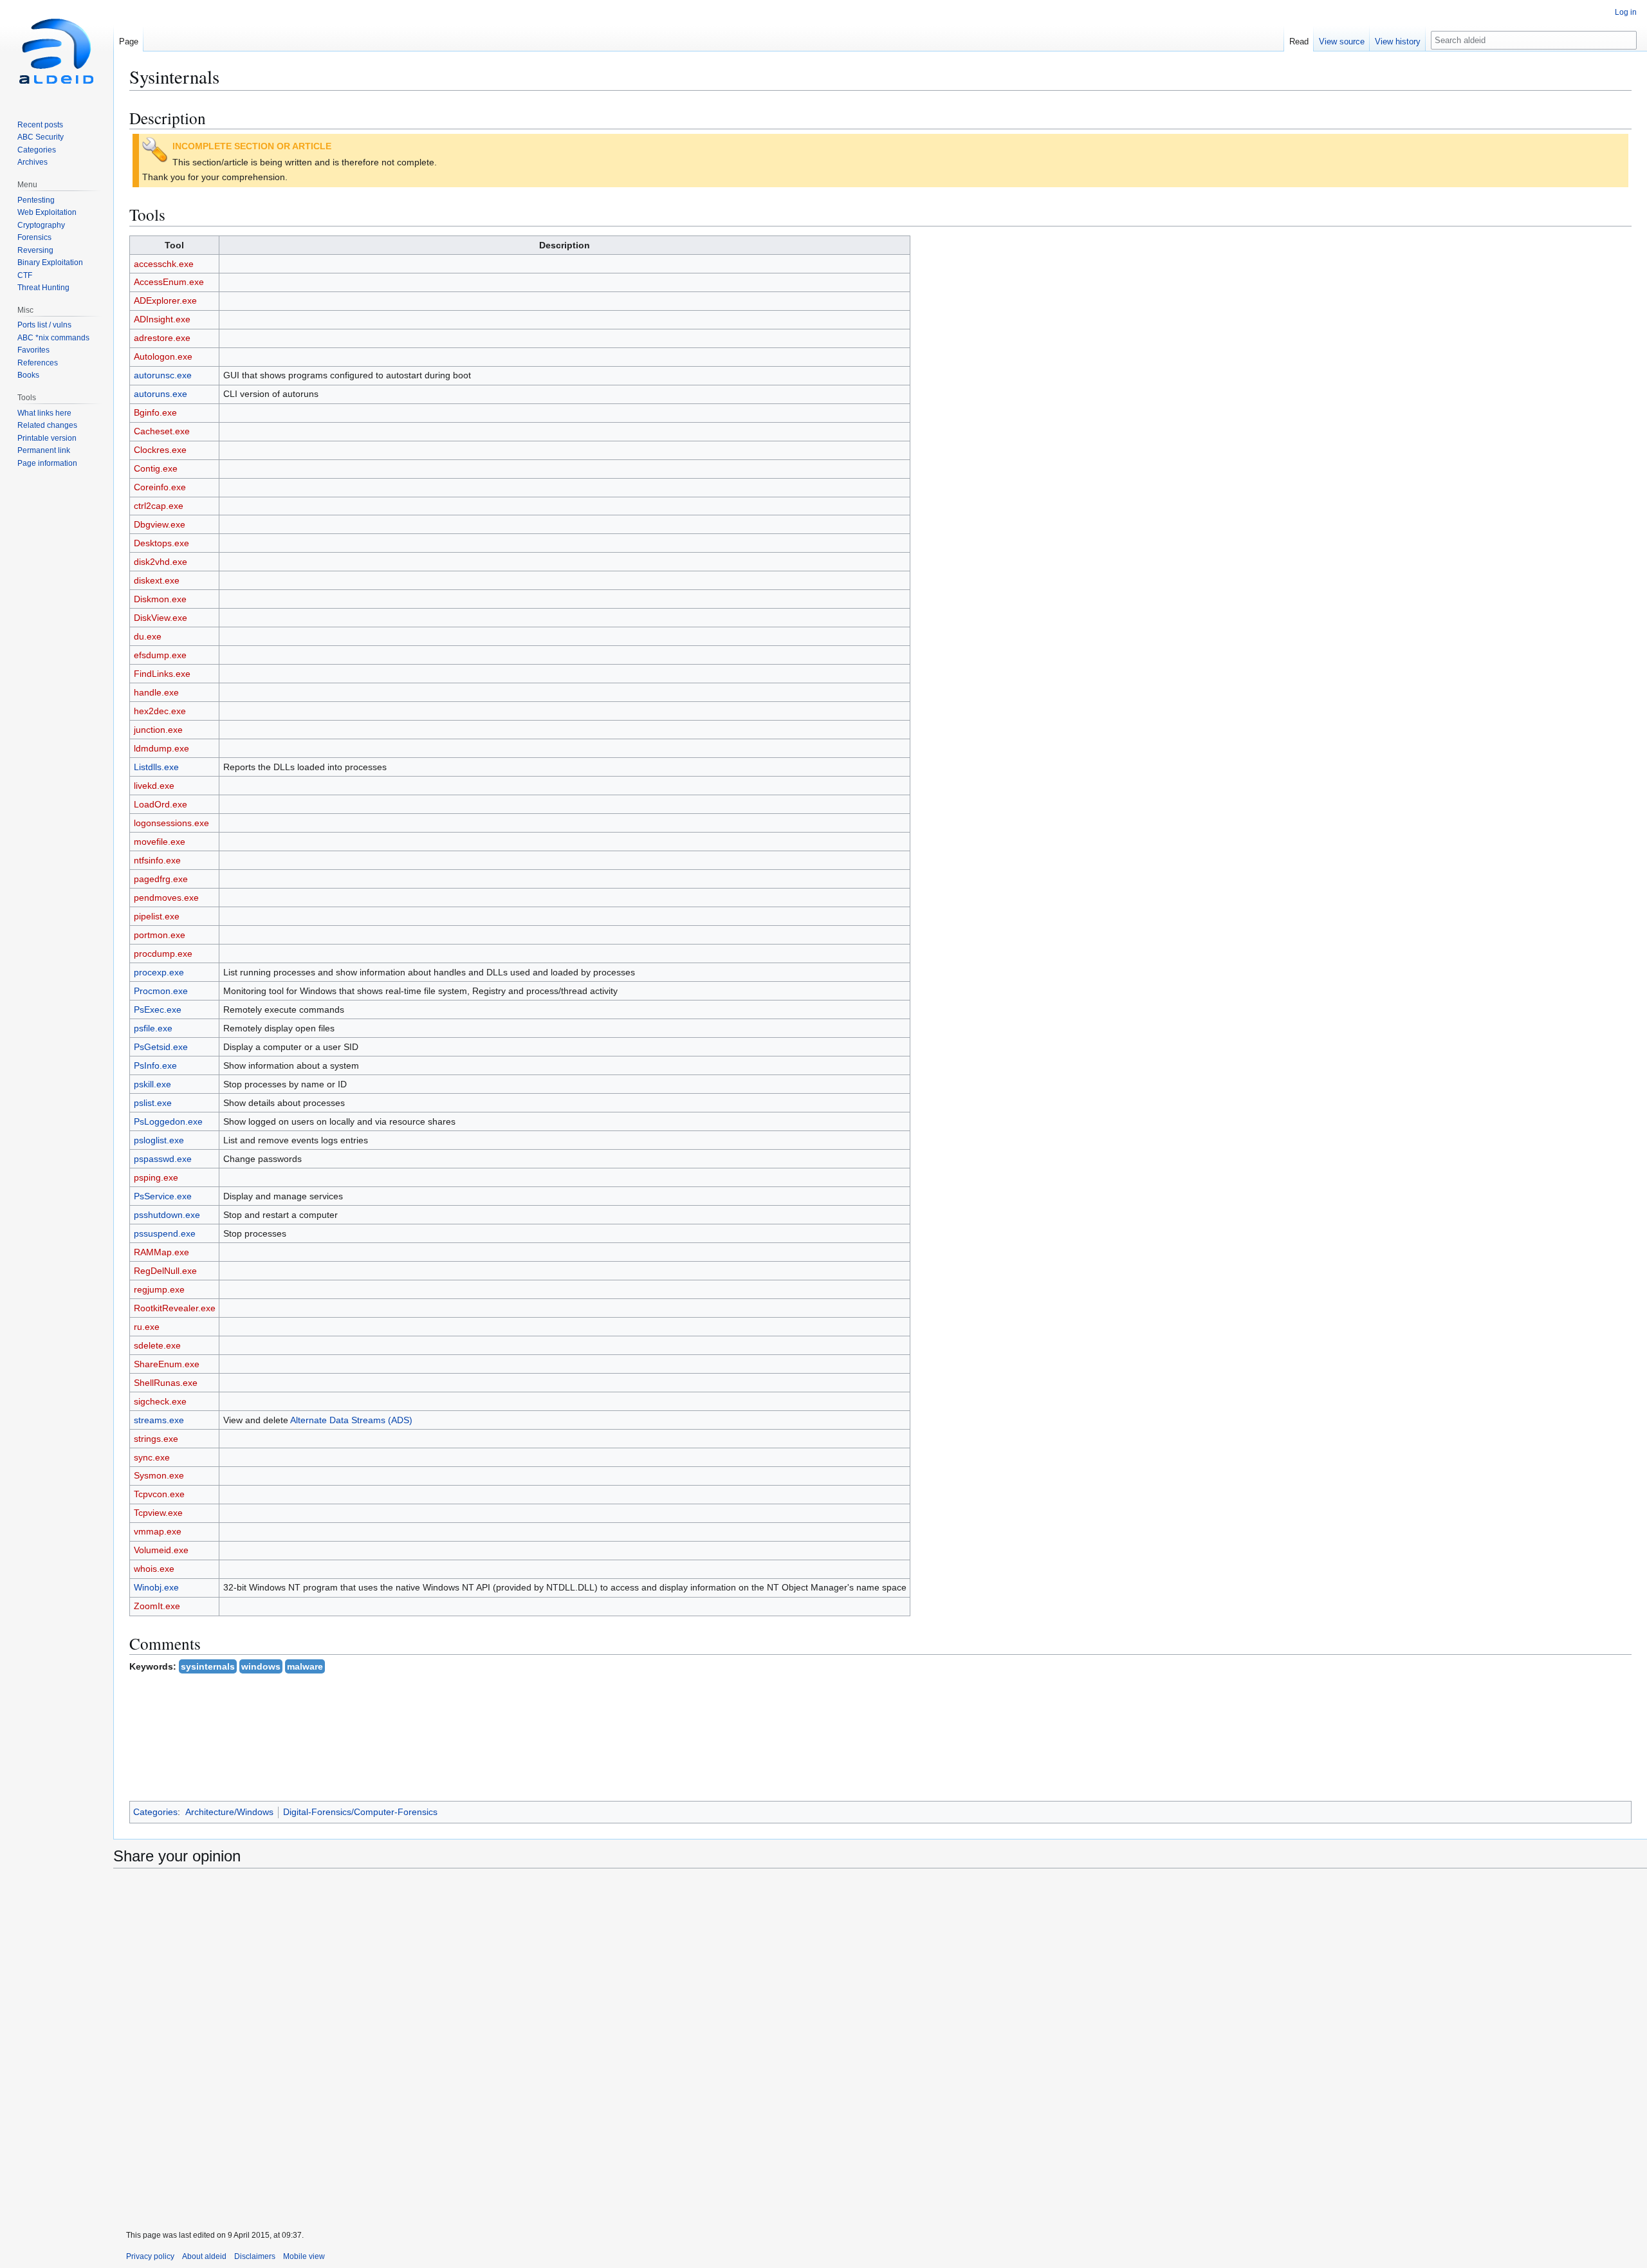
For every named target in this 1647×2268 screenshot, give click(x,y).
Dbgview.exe (160, 524)
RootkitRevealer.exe (175, 1308)
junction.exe (158, 730)
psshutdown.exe (167, 1215)
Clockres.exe (160, 450)
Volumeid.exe (161, 1550)
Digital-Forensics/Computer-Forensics (360, 1812)
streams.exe (159, 1420)
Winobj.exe (156, 1587)
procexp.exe (159, 972)
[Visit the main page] (57, 51)
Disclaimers (255, 2256)
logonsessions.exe (171, 823)
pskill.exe (152, 1084)
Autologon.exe (163, 356)
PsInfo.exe (155, 1065)
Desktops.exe (161, 543)
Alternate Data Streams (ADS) (351, 1420)
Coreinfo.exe (160, 487)
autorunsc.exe (163, 375)
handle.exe (156, 692)
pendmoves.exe (166, 898)
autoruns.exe (161, 394)
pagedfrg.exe (161, 879)
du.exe (148, 636)
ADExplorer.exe (165, 300)
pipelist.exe (157, 916)
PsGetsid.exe (161, 1047)
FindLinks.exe (162, 674)
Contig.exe (156, 468)
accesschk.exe (164, 264)
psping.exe (156, 1177)
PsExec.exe (158, 1010)
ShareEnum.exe (167, 1364)
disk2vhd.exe (161, 562)
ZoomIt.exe (157, 1606)
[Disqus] (880, 2050)
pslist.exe (153, 1103)
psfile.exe (153, 1028)
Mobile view (304, 2256)
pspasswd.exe (163, 1159)
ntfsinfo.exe (157, 860)
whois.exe (154, 1569)
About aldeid (204, 2256)
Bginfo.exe (155, 412)
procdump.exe (163, 954)
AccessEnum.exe (169, 282)
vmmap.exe (158, 1531)
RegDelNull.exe (165, 1271)
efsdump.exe (160, 655)
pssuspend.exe (165, 1233)
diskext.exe (157, 580)
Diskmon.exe (160, 599)
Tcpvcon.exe (159, 1494)
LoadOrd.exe (161, 804)
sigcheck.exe (160, 1401)
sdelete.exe (157, 1345)
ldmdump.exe (161, 748)
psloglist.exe (159, 1140)
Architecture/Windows (229, 1812)
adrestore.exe (162, 338)
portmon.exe (160, 935)
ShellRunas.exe (166, 1383)
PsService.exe (163, 1196)
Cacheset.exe (162, 431)
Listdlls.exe (156, 767)
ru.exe (147, 1327)
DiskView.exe (161, 618)
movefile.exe (160, 842)
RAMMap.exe (161, 1252)
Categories (155, 1812)
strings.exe (156, 1439)
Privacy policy (150, 2256)
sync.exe (152, 1457)
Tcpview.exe (158, 1513)
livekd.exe (154, 786)
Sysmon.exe (159, 1475)
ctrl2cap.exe (159, 506)
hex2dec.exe (160, 711)
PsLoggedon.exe (168, 1121)
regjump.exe (159, 1289)
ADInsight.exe (162, 319)
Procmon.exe (161, 991)
